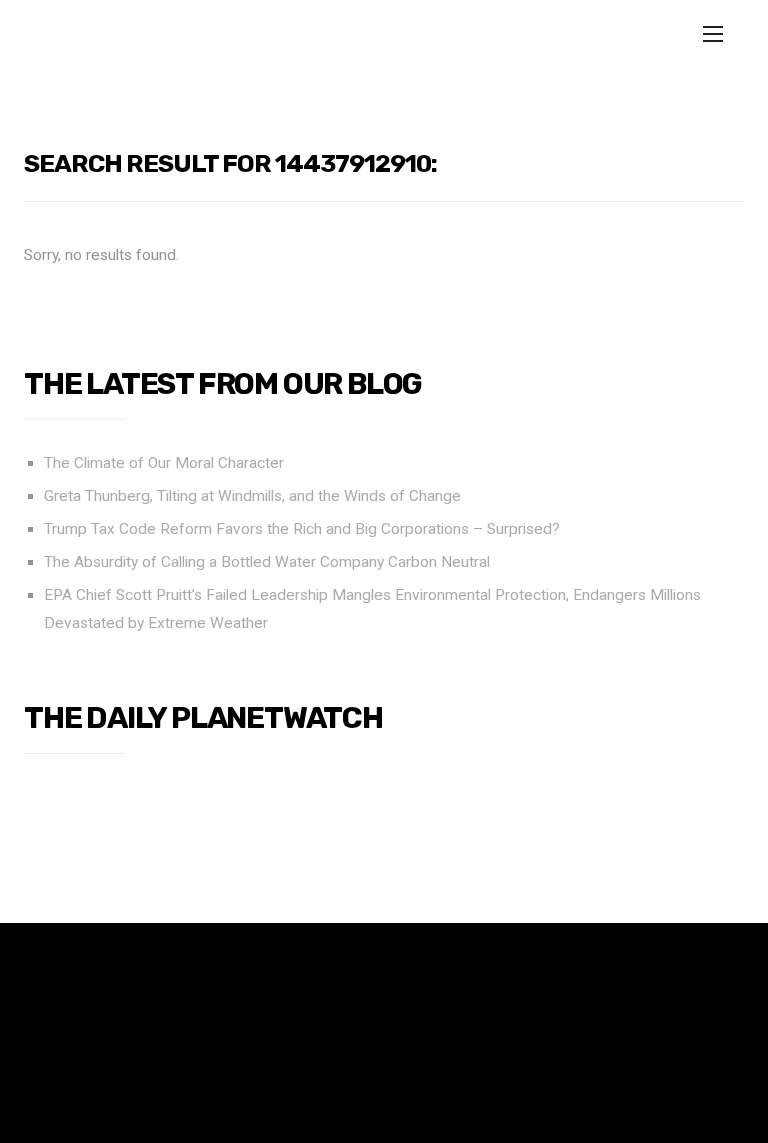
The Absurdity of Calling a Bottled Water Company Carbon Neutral (267, 562)
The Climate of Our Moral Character (164, 463)
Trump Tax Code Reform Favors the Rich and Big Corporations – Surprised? (302, 529)
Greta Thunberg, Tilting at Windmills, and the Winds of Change (252, 496)
